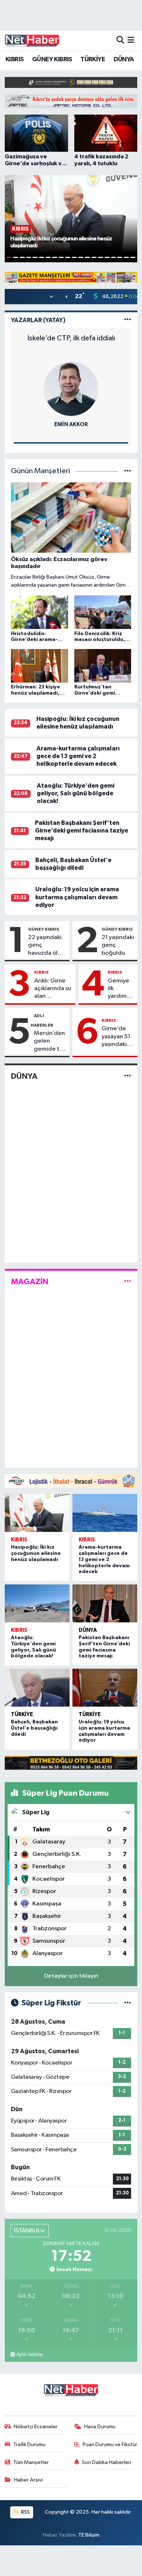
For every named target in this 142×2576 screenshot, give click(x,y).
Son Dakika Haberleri (106, 2462)
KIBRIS (14, 59)
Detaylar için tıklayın (71, 1976)
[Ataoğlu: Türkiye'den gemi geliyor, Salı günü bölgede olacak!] (37, 1603)
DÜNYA (124, 59)
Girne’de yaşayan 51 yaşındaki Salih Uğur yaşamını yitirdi (116, 1037)
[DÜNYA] (128, 1076)
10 (68, 257)
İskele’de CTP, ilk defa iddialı (71, 338)
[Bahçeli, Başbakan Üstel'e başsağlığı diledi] (37, 1688)
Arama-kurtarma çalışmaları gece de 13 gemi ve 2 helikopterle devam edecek (78, 756)
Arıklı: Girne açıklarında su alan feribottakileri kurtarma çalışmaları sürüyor (53, 989)
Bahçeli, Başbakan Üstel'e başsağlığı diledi (34, 1728)
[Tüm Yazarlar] (128, 320)
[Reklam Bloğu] (71, 82)
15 (100, 257)
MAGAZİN (30, 1282)
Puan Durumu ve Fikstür (110, 2444)
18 (120, 257)
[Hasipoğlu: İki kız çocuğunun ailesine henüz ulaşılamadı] (37, 1513)
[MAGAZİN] (128, 1281)
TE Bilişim (89, 2535)
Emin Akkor (71, 424)
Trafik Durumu (29, 2444)
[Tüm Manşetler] (128, 471)
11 (74, 257)
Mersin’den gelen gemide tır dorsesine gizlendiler (49, 1042)
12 (81, 257)
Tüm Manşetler (31, 2462)
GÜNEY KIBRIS (52, 59)
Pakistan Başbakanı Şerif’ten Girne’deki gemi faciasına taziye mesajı (82, 831)
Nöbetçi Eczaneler (36, 2427)
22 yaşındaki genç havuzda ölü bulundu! (45, 946)
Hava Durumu (100, 2427)
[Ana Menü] (131, 40)
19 (126, 257)
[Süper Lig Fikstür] (128, 2003)
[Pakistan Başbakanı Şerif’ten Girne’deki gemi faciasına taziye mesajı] (105, 1603)
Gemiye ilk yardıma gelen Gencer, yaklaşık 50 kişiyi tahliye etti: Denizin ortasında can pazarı (121, 989)
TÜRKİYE (93, 59)
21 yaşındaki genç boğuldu (118, 945)
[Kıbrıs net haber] (32, 40)
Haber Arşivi (28, 2480)
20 (133, 257)
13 (87, 257)
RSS (25, 2512)
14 (94, 257)
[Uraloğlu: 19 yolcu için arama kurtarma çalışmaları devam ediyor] (105, 1688)
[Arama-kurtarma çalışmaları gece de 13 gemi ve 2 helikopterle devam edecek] (105, 1513)
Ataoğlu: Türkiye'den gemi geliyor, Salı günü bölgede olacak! (76, 793)
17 (114, 257)
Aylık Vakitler (30, 2355)
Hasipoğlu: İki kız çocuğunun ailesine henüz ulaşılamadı (36, 1553)
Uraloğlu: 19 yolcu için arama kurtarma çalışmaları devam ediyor (77, 897)
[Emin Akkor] (71, 389)
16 (107, 257)
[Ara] (120, 40)
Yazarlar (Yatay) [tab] (38, 320)
